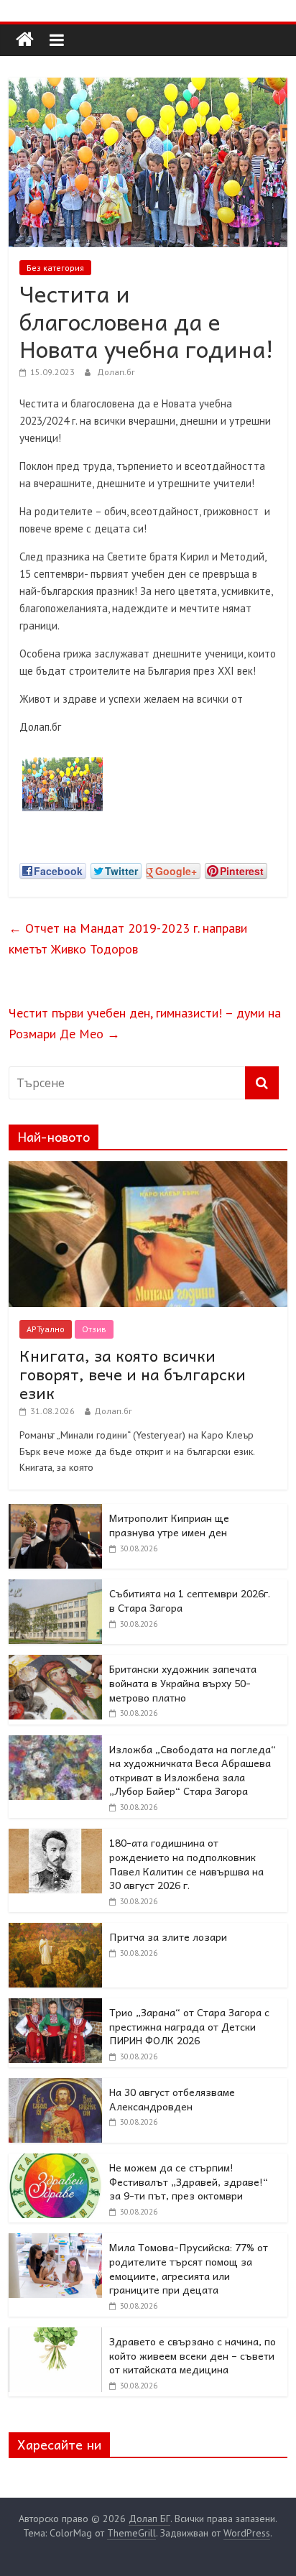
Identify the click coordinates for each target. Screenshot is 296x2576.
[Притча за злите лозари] (55, 1931)
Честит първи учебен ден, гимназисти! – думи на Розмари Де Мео (145, 1023)
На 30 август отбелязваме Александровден (172, 2099)
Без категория (55, 268)
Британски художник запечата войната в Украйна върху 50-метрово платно (183, 1682)
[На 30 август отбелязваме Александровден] (55, 2086)
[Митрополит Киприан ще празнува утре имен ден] (55, 1512)
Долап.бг (116, 372)
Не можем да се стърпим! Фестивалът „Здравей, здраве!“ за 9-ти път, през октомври (189, 2181)
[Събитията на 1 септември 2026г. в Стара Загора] (55, 1587)
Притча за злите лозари (168, 1936)
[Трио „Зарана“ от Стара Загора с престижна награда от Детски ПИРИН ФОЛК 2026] (55, 2006)
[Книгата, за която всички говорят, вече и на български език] (148, 1169)
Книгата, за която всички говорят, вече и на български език (133, 1374)
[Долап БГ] (25, 40)
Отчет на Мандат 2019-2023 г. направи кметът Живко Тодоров (128, 938)
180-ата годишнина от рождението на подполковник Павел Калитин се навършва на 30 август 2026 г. (186, 1864)
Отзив (94, 1329)
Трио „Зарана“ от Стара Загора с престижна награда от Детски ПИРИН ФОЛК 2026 (189, 2026)
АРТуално (46, 1329)
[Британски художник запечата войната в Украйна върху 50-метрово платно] (55, 1663)
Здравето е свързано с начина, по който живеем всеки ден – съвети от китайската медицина (193, 2355)
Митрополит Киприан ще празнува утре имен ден (169, 1525)
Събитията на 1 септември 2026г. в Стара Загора (190, 1600)
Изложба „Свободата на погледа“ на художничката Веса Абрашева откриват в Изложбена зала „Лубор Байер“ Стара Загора (193, 1770)
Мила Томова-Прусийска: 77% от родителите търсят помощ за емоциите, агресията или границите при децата (189, 2268)
